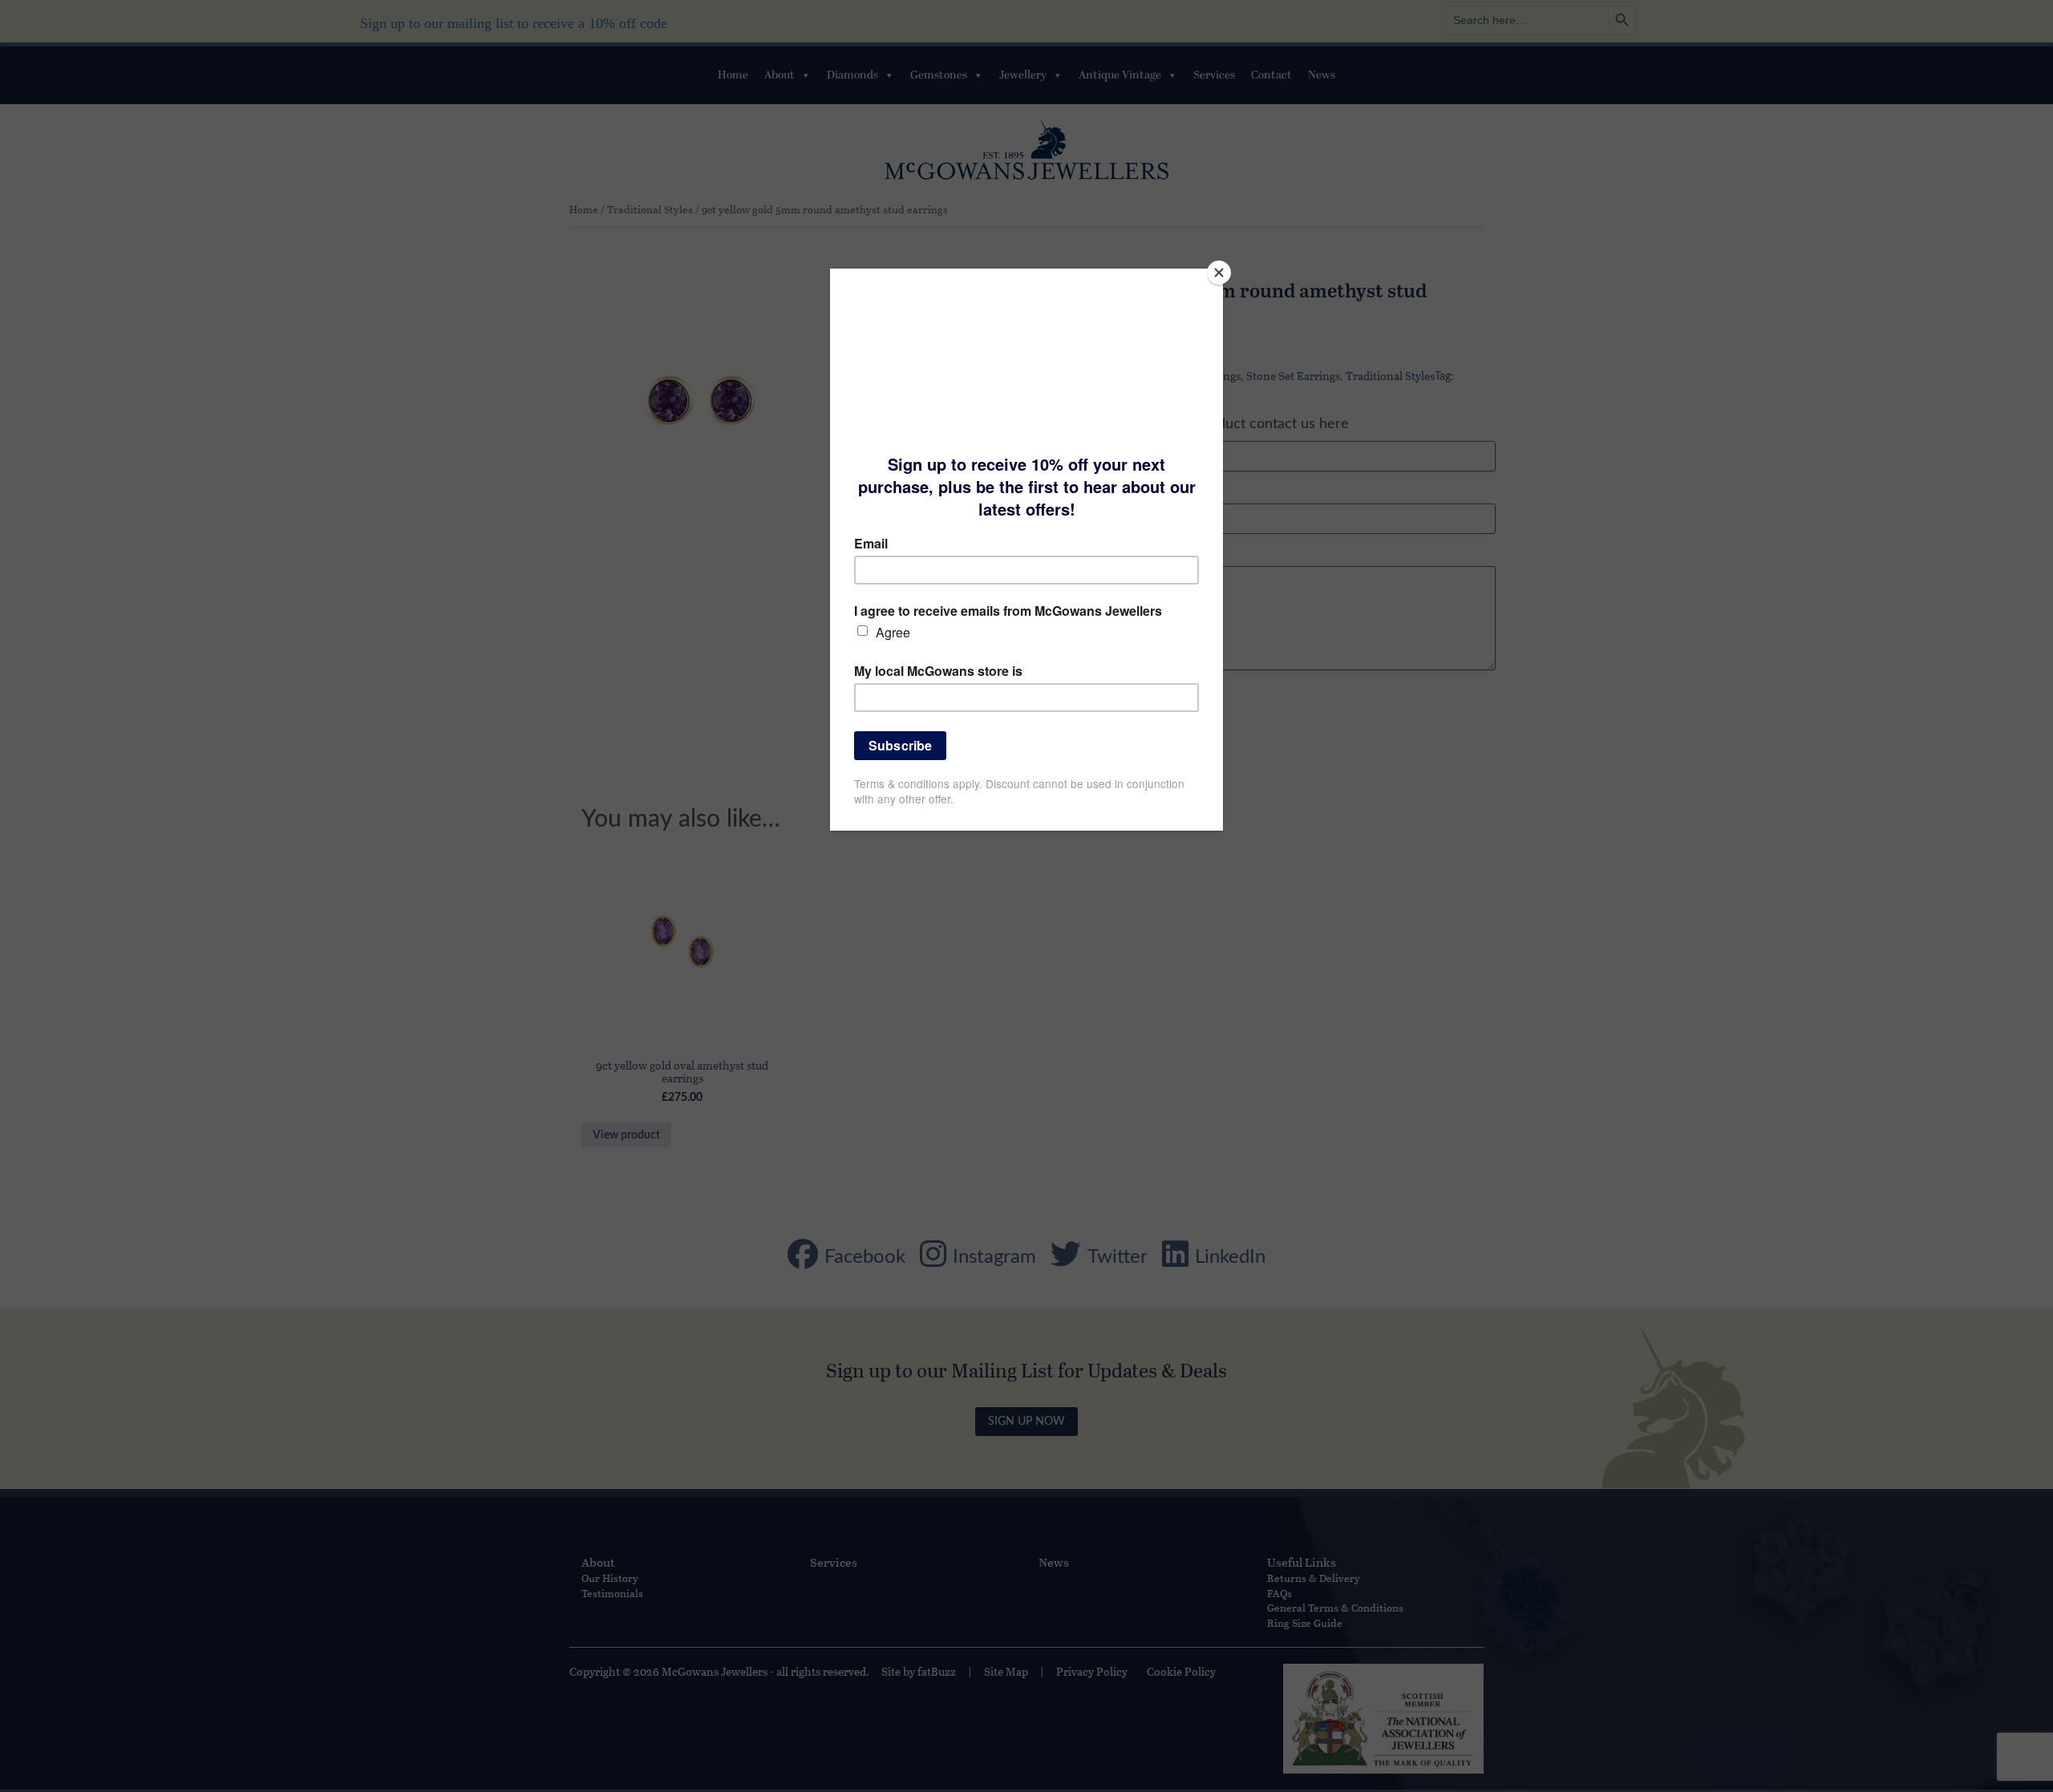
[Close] (1219, 273)
